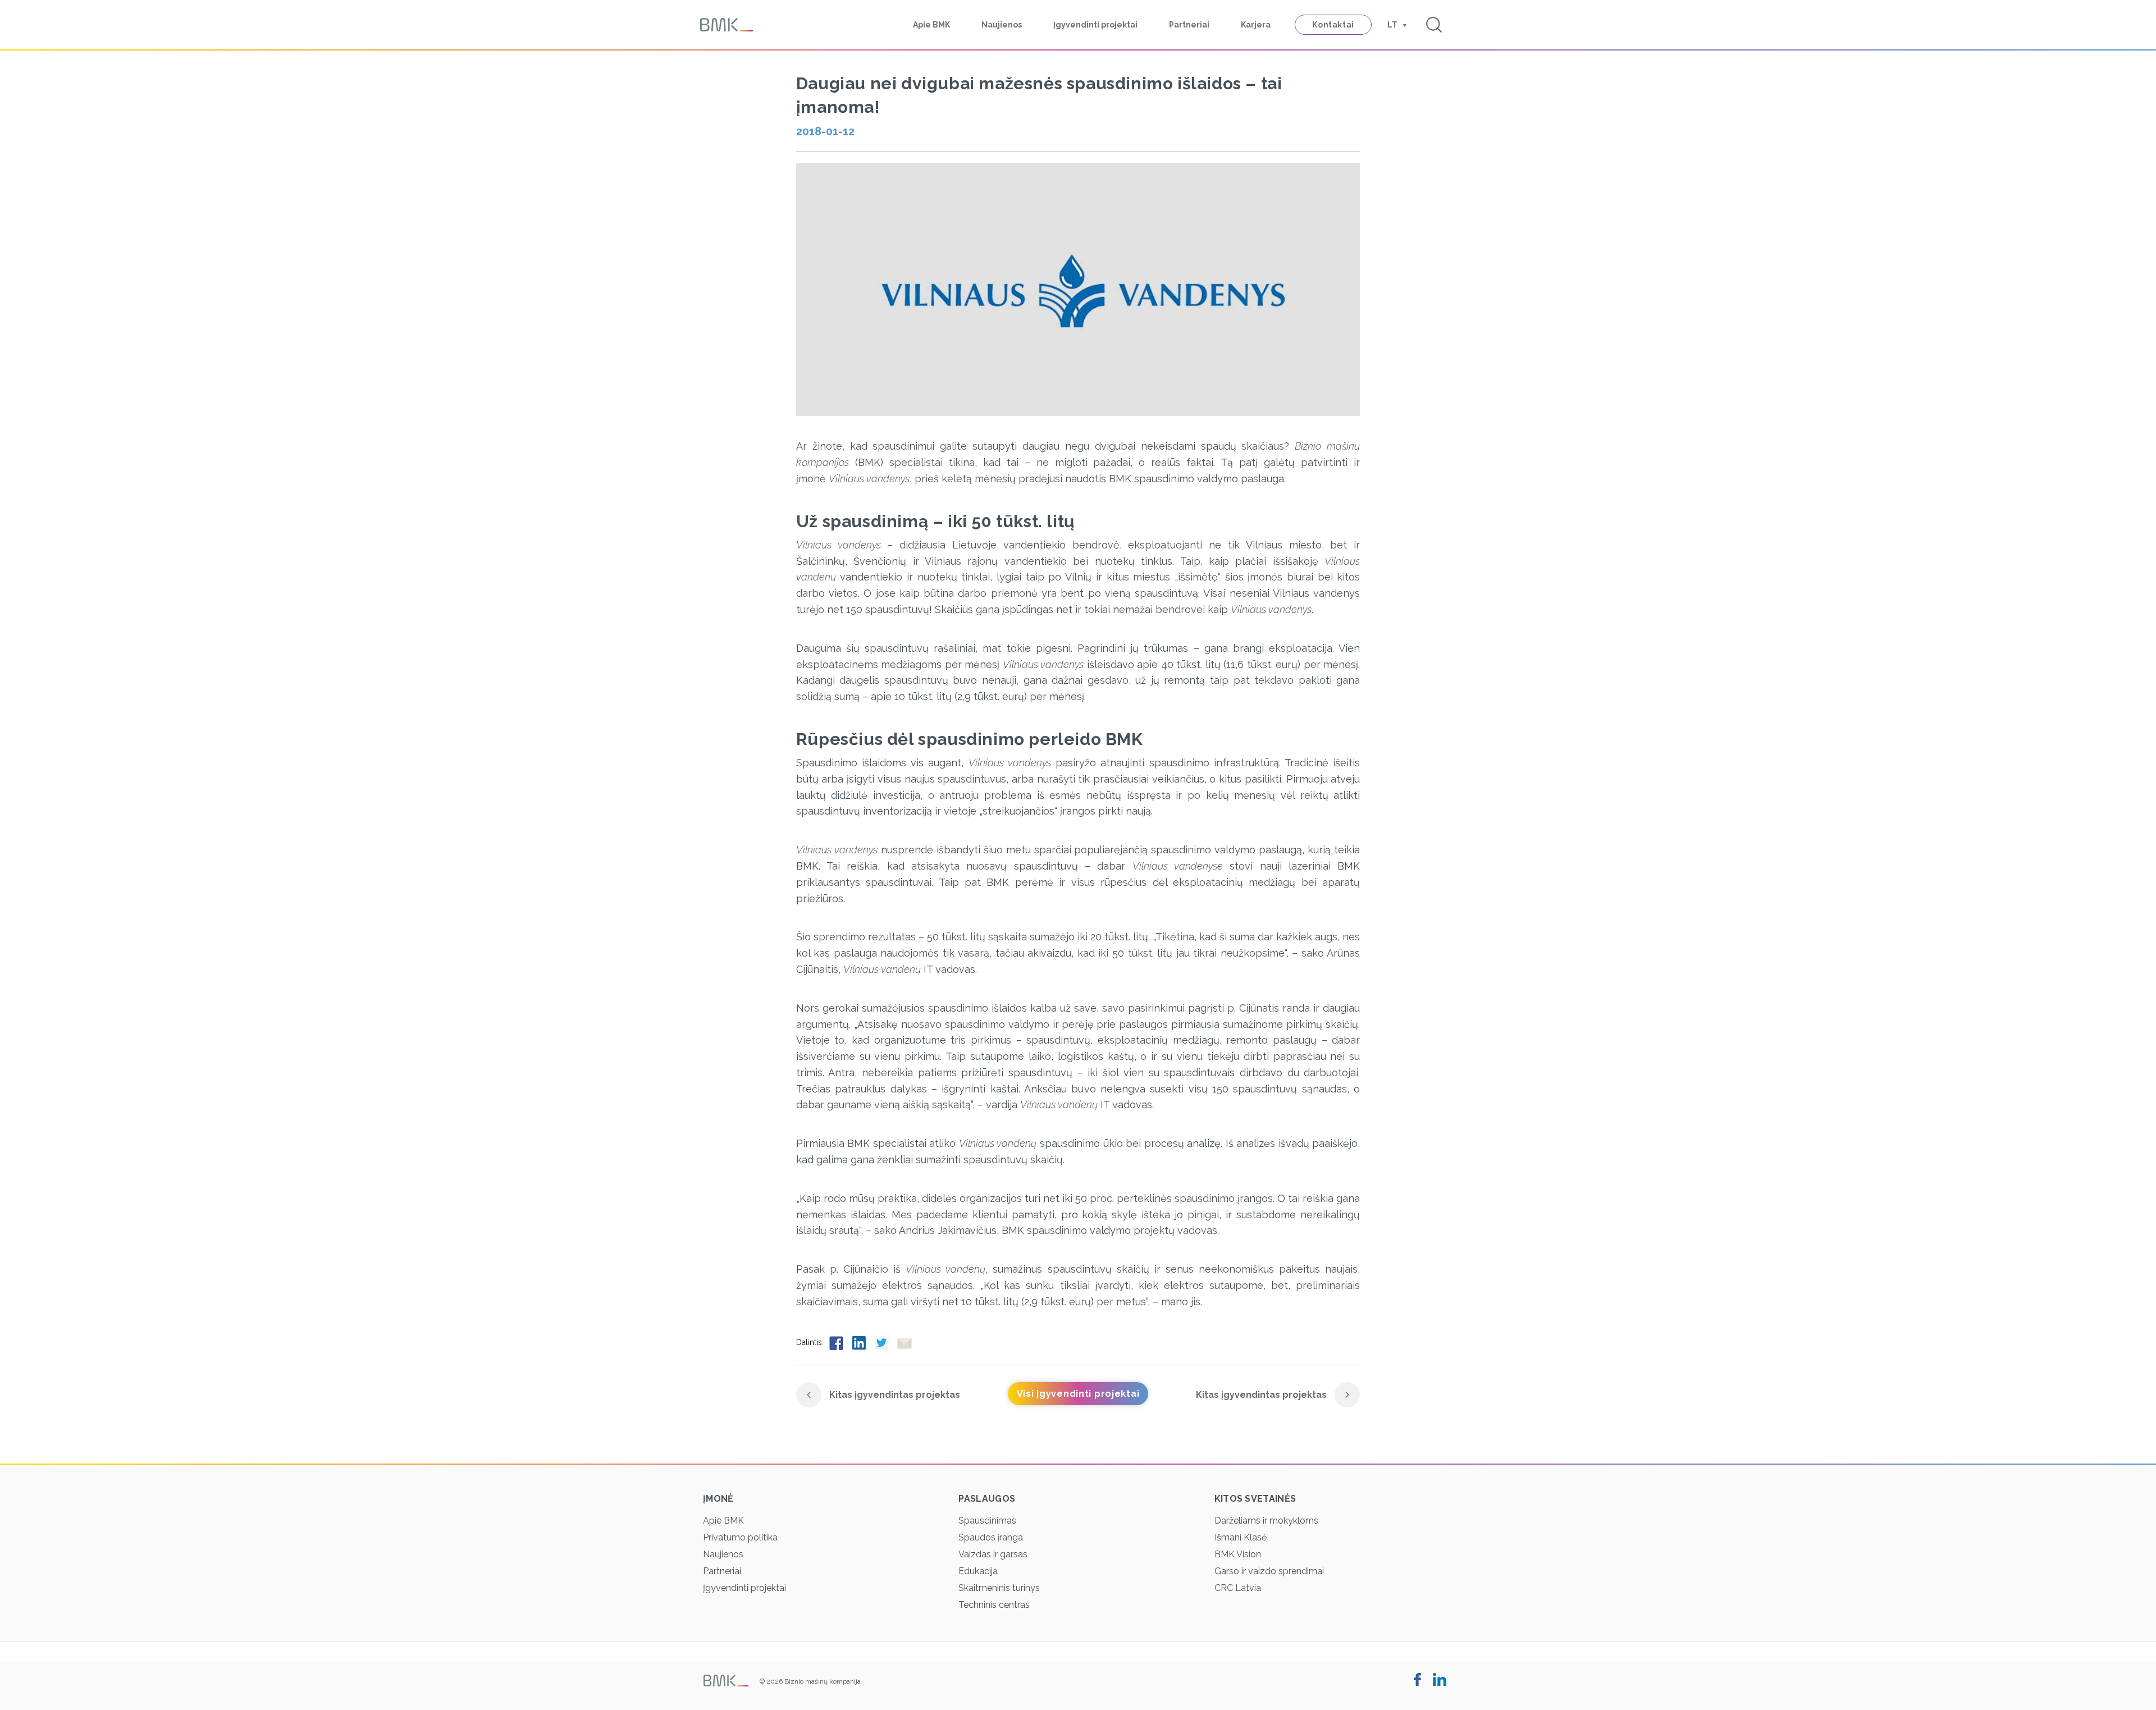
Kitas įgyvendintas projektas (894, 1395)
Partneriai (1189, 25)
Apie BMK (931, 25)
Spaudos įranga (991, 1537)
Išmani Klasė (1241, 1537)
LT (1392, 25)
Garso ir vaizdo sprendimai (1269, 1571)
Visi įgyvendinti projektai (1078, 1394)
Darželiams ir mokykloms (1266, 1521)
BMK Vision (1238, 1554)
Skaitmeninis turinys (999, 1588)
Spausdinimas (987, 1521)
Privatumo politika (740, 1537)
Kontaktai (1333, 25)
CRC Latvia (1238, 1588)
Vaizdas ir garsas (993, 1554)
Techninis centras (994, 1605)
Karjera (1256, 25)
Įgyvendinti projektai (1095, 25)
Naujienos (1002, 25)
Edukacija (978, 1571)
